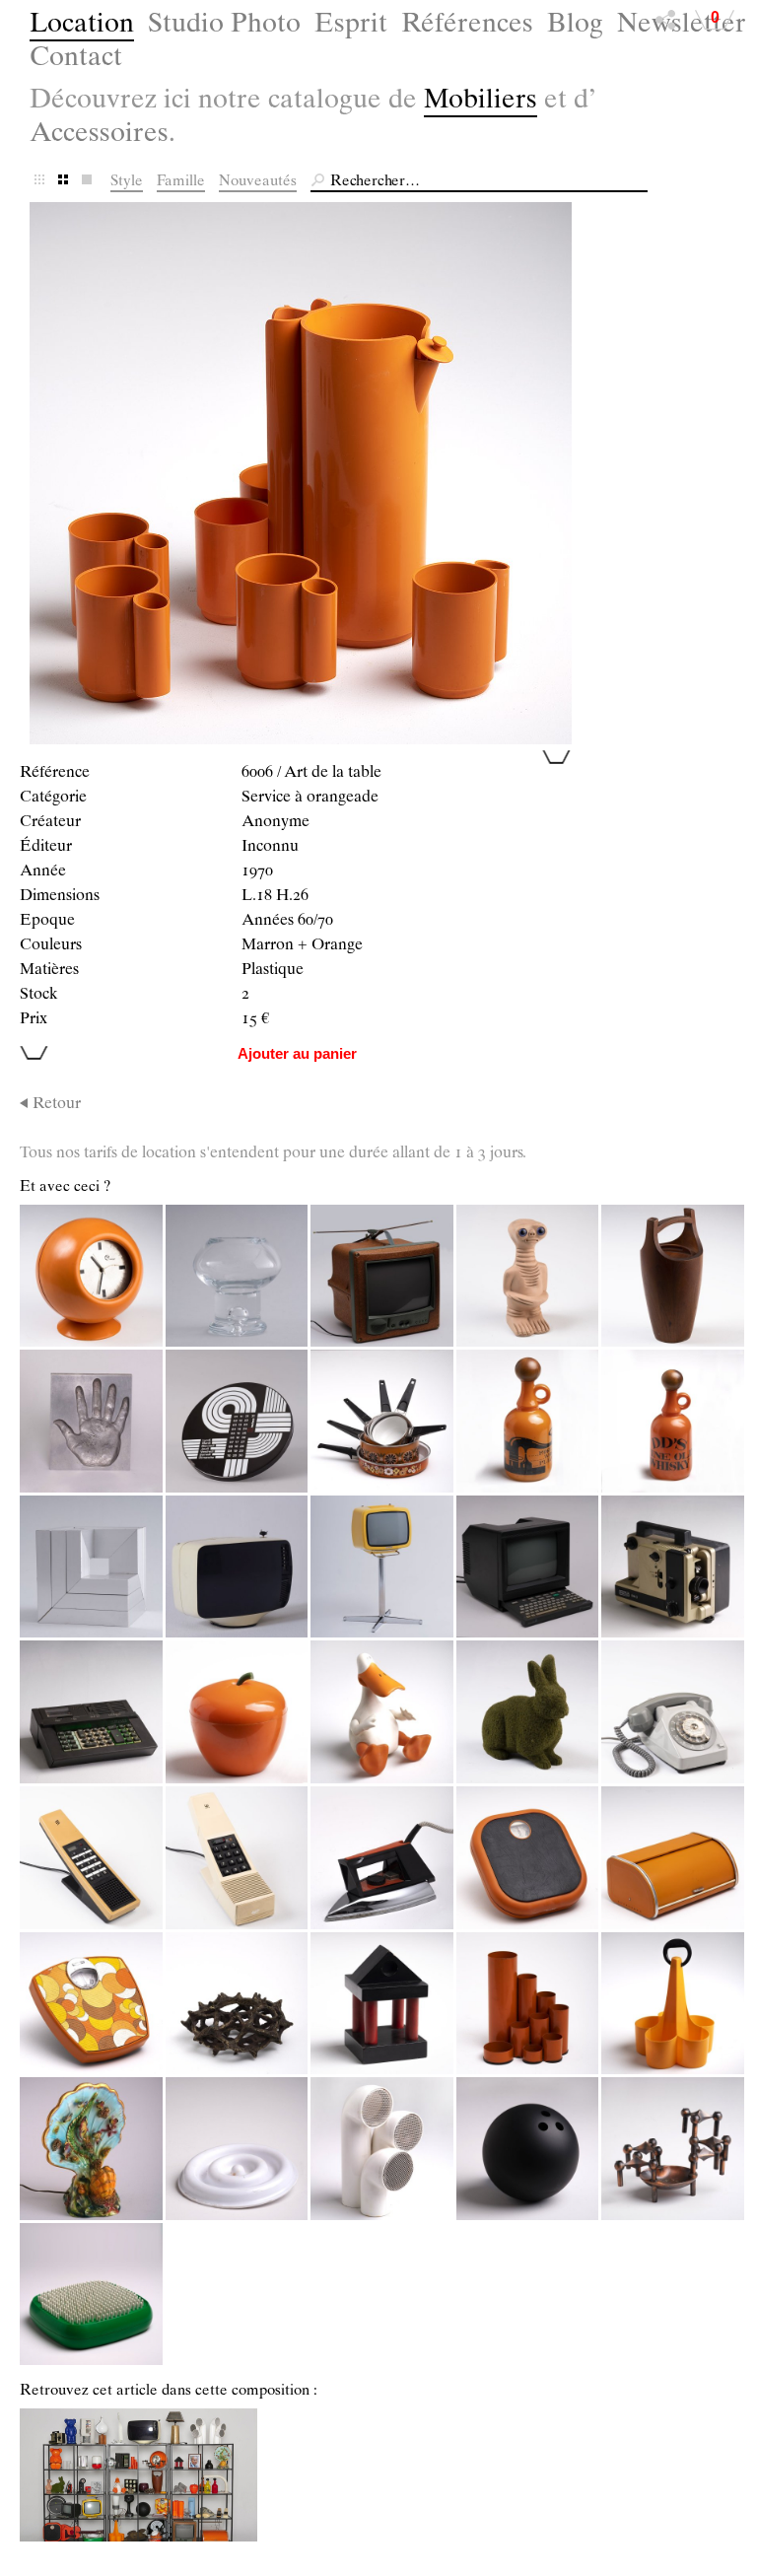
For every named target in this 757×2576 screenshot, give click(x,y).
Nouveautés (258, 182)
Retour (57, 1105)
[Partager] (665, 25)
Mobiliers (481, 102)
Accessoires (99, 136)
